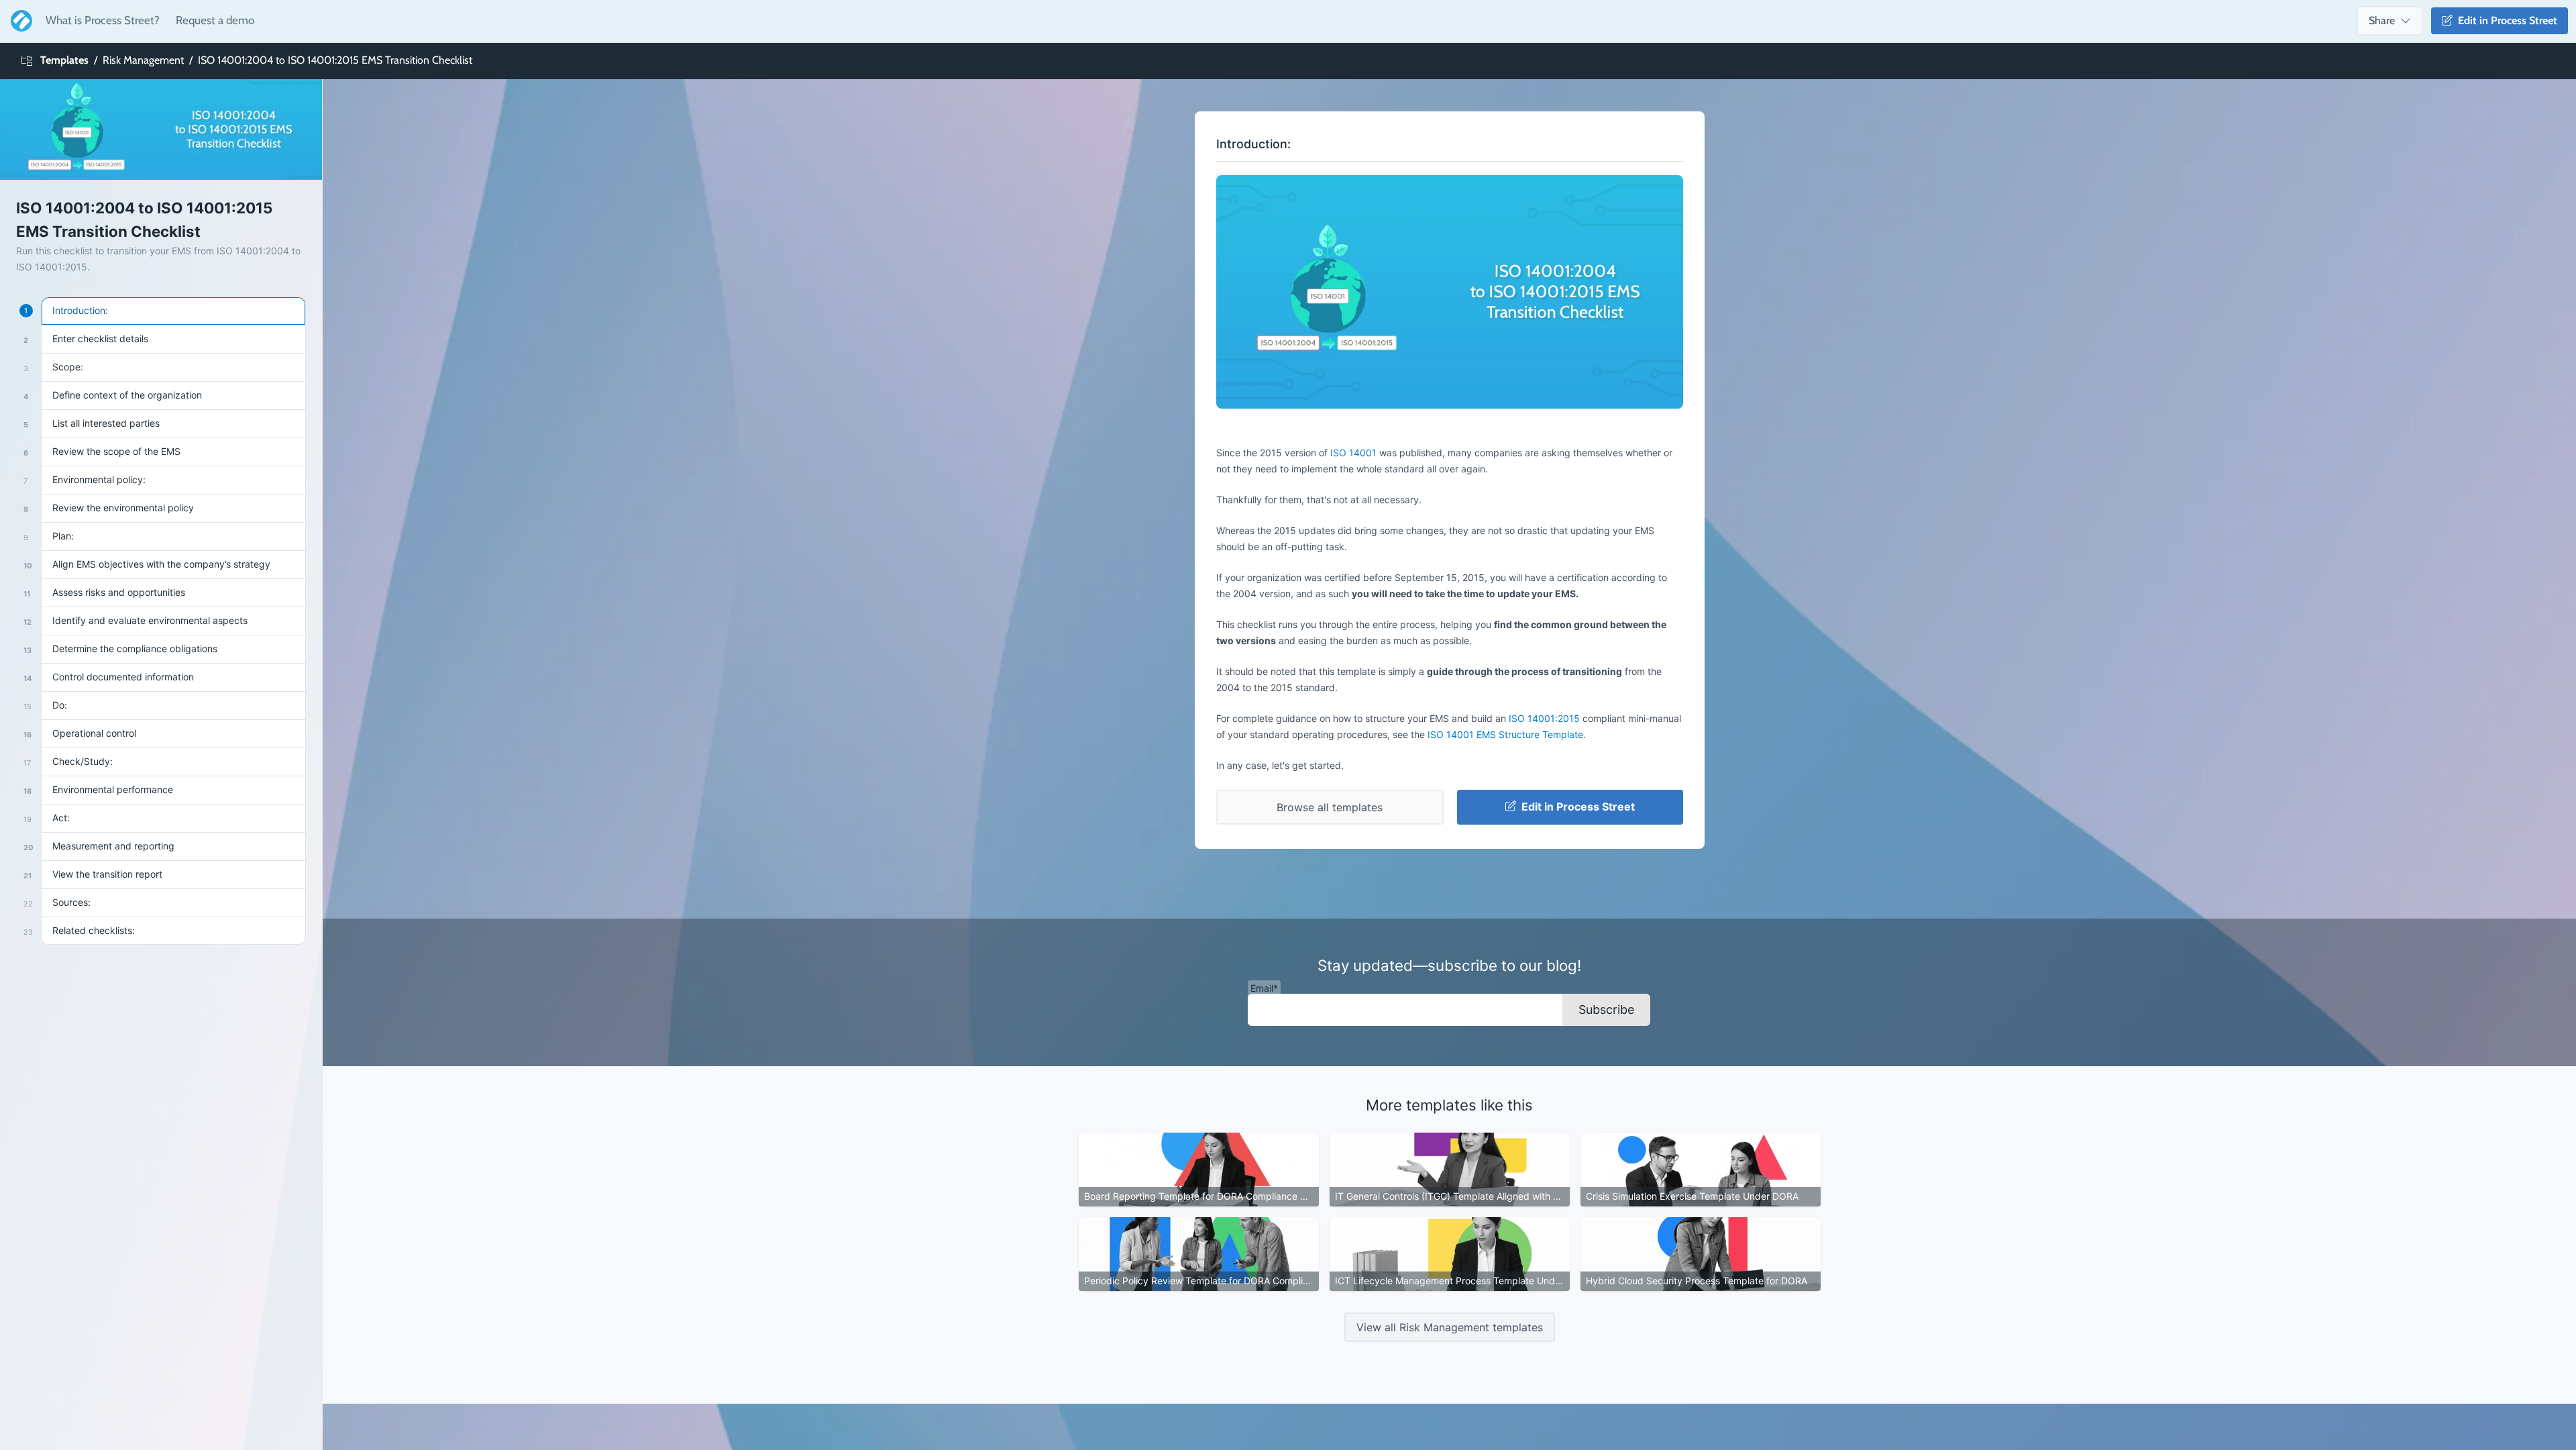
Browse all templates (1330, 807)
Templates (64, 60)
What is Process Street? (103, 20)
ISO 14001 (1353, 453)
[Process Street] (19, 21)
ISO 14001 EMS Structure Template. (1507, 734)
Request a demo (215, 20)
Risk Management (143, 60)
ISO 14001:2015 (1544, 718)
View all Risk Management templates (1450, 1327)
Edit (2505, 20)
